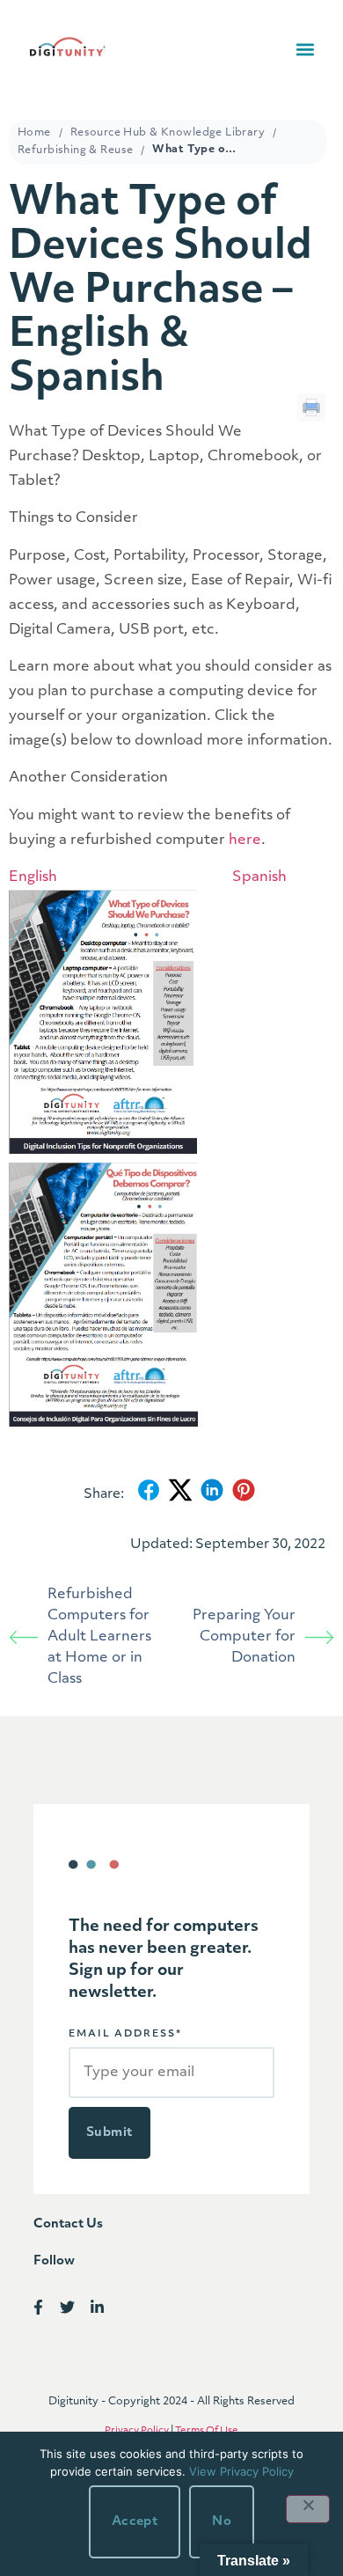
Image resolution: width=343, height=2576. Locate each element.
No (222, 2522)
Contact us (68, 2224)
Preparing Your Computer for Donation (244, 1637)
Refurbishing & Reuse (75, 150)
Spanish (259, 877)
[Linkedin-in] (97, 2307)
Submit (109, 2133)
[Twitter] (68, 2307)
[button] (305, 50)
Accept (135, 2522)
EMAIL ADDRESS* (125, 2034)
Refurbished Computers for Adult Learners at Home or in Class (99, 1637)
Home (34, 133)
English (33, 877)
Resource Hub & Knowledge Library (168, 133)
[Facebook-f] (38, 2307)
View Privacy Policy (241, 2471)
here (245, 840)
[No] (308, 2509)
